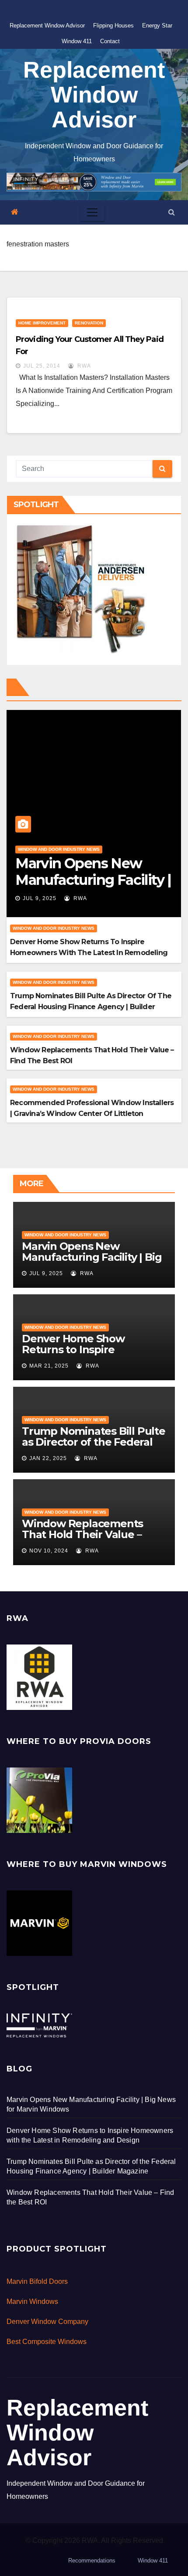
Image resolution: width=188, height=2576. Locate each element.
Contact (110, 41)
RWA (83, 366)
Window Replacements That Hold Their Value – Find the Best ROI (82, 1534)
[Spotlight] (39, 2025)
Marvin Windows (32, 2301)
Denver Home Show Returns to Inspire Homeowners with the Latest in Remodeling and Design (89, 953)
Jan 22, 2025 (48, 1458)
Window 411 (77, 41)
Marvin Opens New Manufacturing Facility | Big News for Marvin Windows (92, 1257)
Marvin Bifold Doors (37, 2281)
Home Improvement (42, 323)
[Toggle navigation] (92, 212)
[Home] (15, 212)
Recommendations (92, 2561)
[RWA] (39, 1677)
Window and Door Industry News (59, 849)
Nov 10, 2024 (49, 1551)
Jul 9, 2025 (40, 898)
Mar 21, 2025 (49, 1366)
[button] (172, 212)
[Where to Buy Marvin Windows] (39, 1923)
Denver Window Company (47, 2322)
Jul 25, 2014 (42, 366)
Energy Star (157, 26)
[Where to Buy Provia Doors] (39, 1800)
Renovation (89, 323)
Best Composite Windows (47, 2342)
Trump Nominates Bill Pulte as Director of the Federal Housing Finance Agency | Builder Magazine (91, 1007)
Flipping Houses (113, 26)
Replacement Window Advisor (47, 26)
